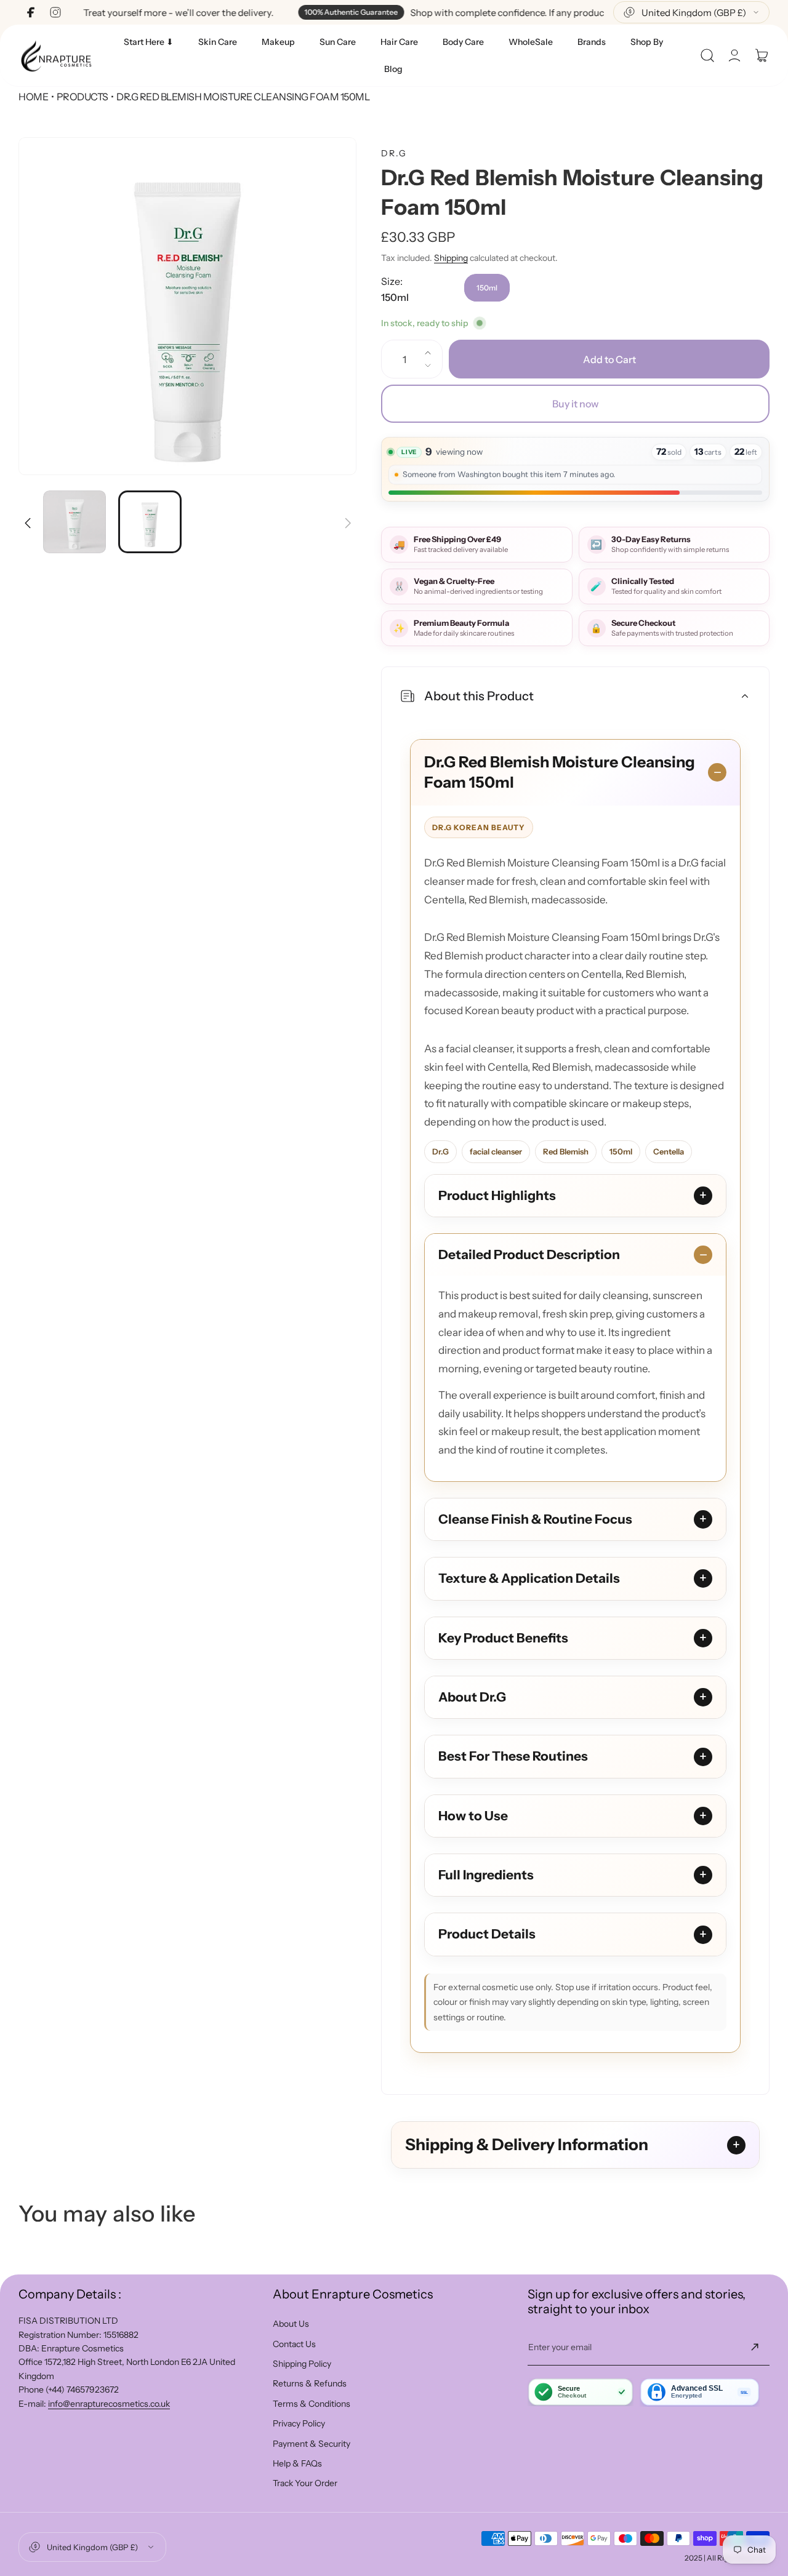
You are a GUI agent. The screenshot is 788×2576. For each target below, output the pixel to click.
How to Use (473, 1816)
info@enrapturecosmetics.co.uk (109, 2404)
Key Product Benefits (503, 1638)
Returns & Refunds (310, 2383)
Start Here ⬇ (149, 42)
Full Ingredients (486, 1875)
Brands (592, 42)
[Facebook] (31, 12)
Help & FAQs (297, 2463)
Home (33, 97)
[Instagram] (55, 12)
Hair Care (399, 42)
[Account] (734, 55)
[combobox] (691, 12)
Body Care (463, 42)
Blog (393, 69)
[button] (707, 55)
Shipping (451, 258)
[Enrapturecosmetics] (56, 56)
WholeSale (531, 42)
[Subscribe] (755, 2347)
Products (82, 97)
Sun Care (338, 42)
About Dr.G (472, 1697)
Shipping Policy (302, 2364)
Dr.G (394, 153)
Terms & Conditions (312, 2404)
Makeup (278, 42)
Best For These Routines (513, 1756)
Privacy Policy (299, 2423)
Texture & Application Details (529, 1578)
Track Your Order (305, 2483)
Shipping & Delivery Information (527, 2145)
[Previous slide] (28, 515)
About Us (291, 2324)
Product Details (487, 1934)
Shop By (647, 42)
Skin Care (218, 42)
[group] (187, 306)
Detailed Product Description (529, 1254)
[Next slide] (347, 515)
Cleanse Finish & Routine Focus (535, 1519)
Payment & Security (312, 2444)
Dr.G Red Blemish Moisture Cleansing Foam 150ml (560, 772)
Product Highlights (497, 1195)
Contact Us (294, 2344)
